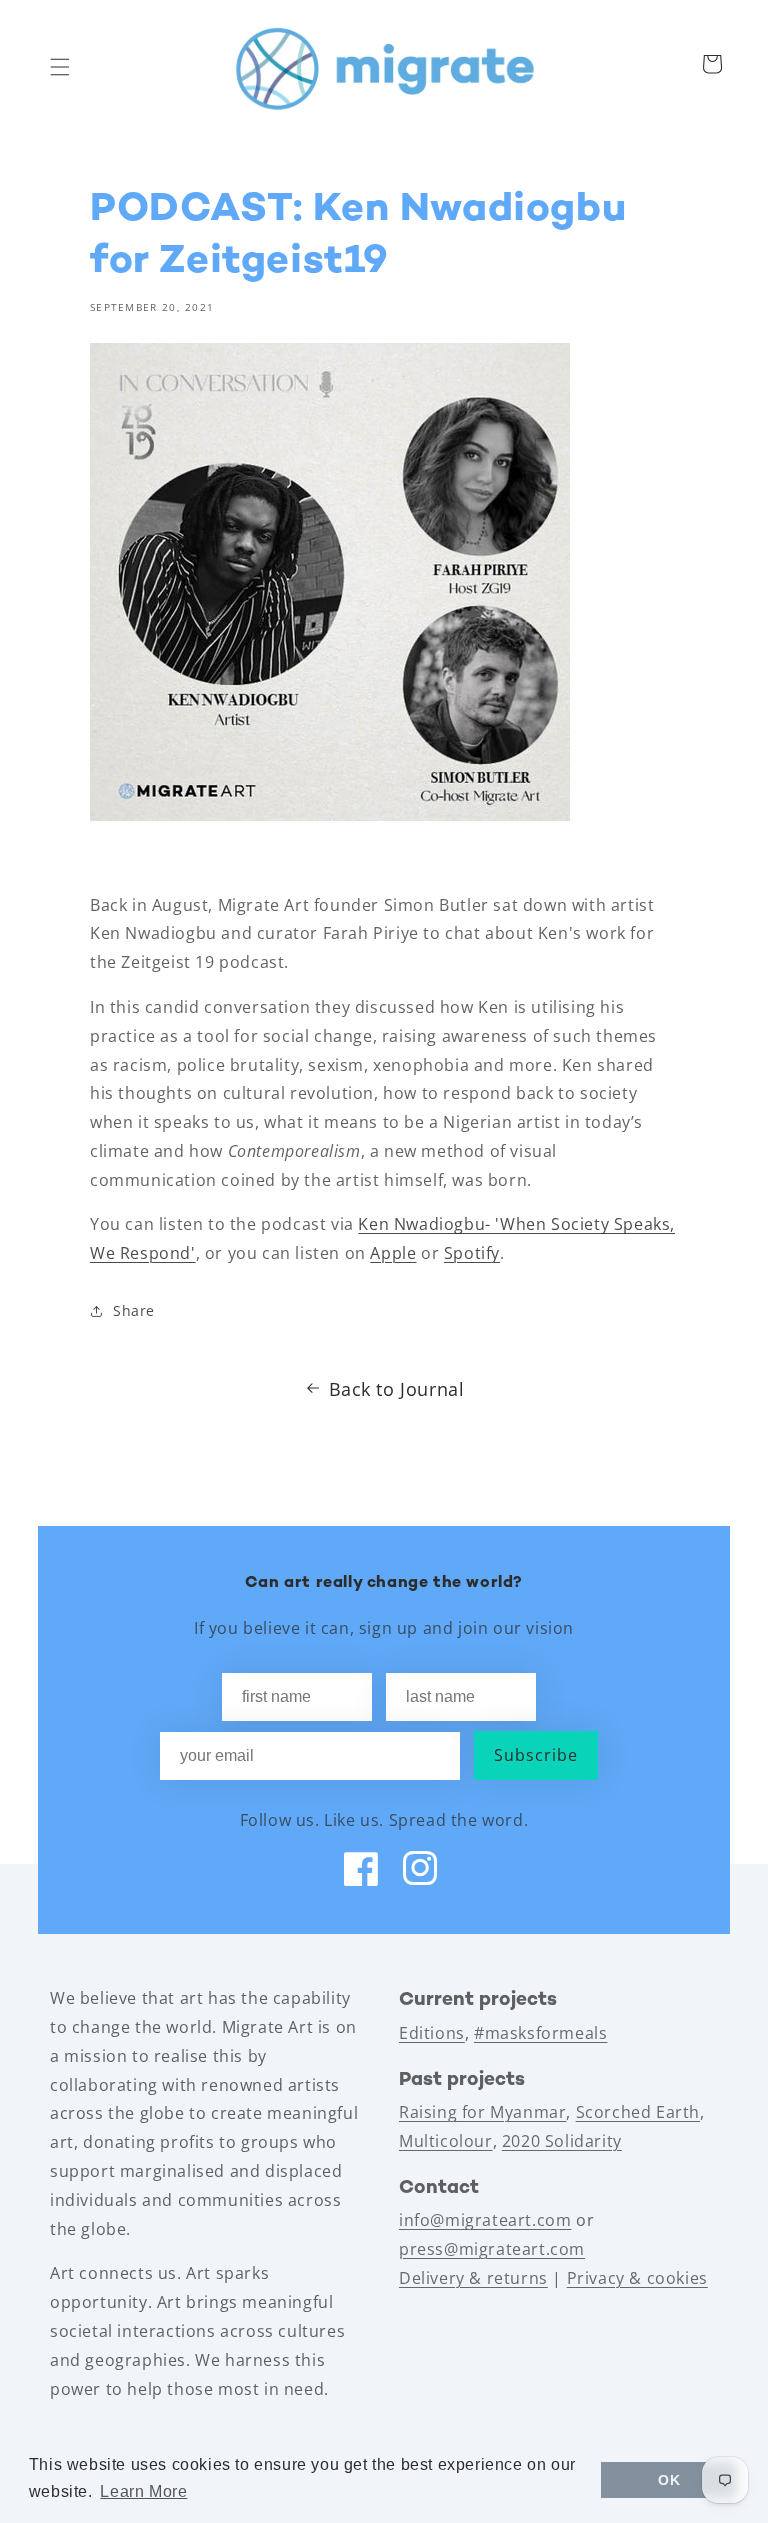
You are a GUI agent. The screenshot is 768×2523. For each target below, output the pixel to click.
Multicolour (446, 2141)
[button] (60, 67)
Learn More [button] (143, 2491)
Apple (393, 1253)
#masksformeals (540, 2033)
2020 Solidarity (562, 2141)
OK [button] (669, 2480)
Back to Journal (397, 1389)
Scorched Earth (638, 2112)
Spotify (472, 1253)
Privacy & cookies (637, 2278)
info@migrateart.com (485, 2220)
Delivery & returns (473, 2278)
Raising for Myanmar (482, 2112)
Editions (432, 2033)
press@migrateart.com (492, 2249)
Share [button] (134, 1310)
